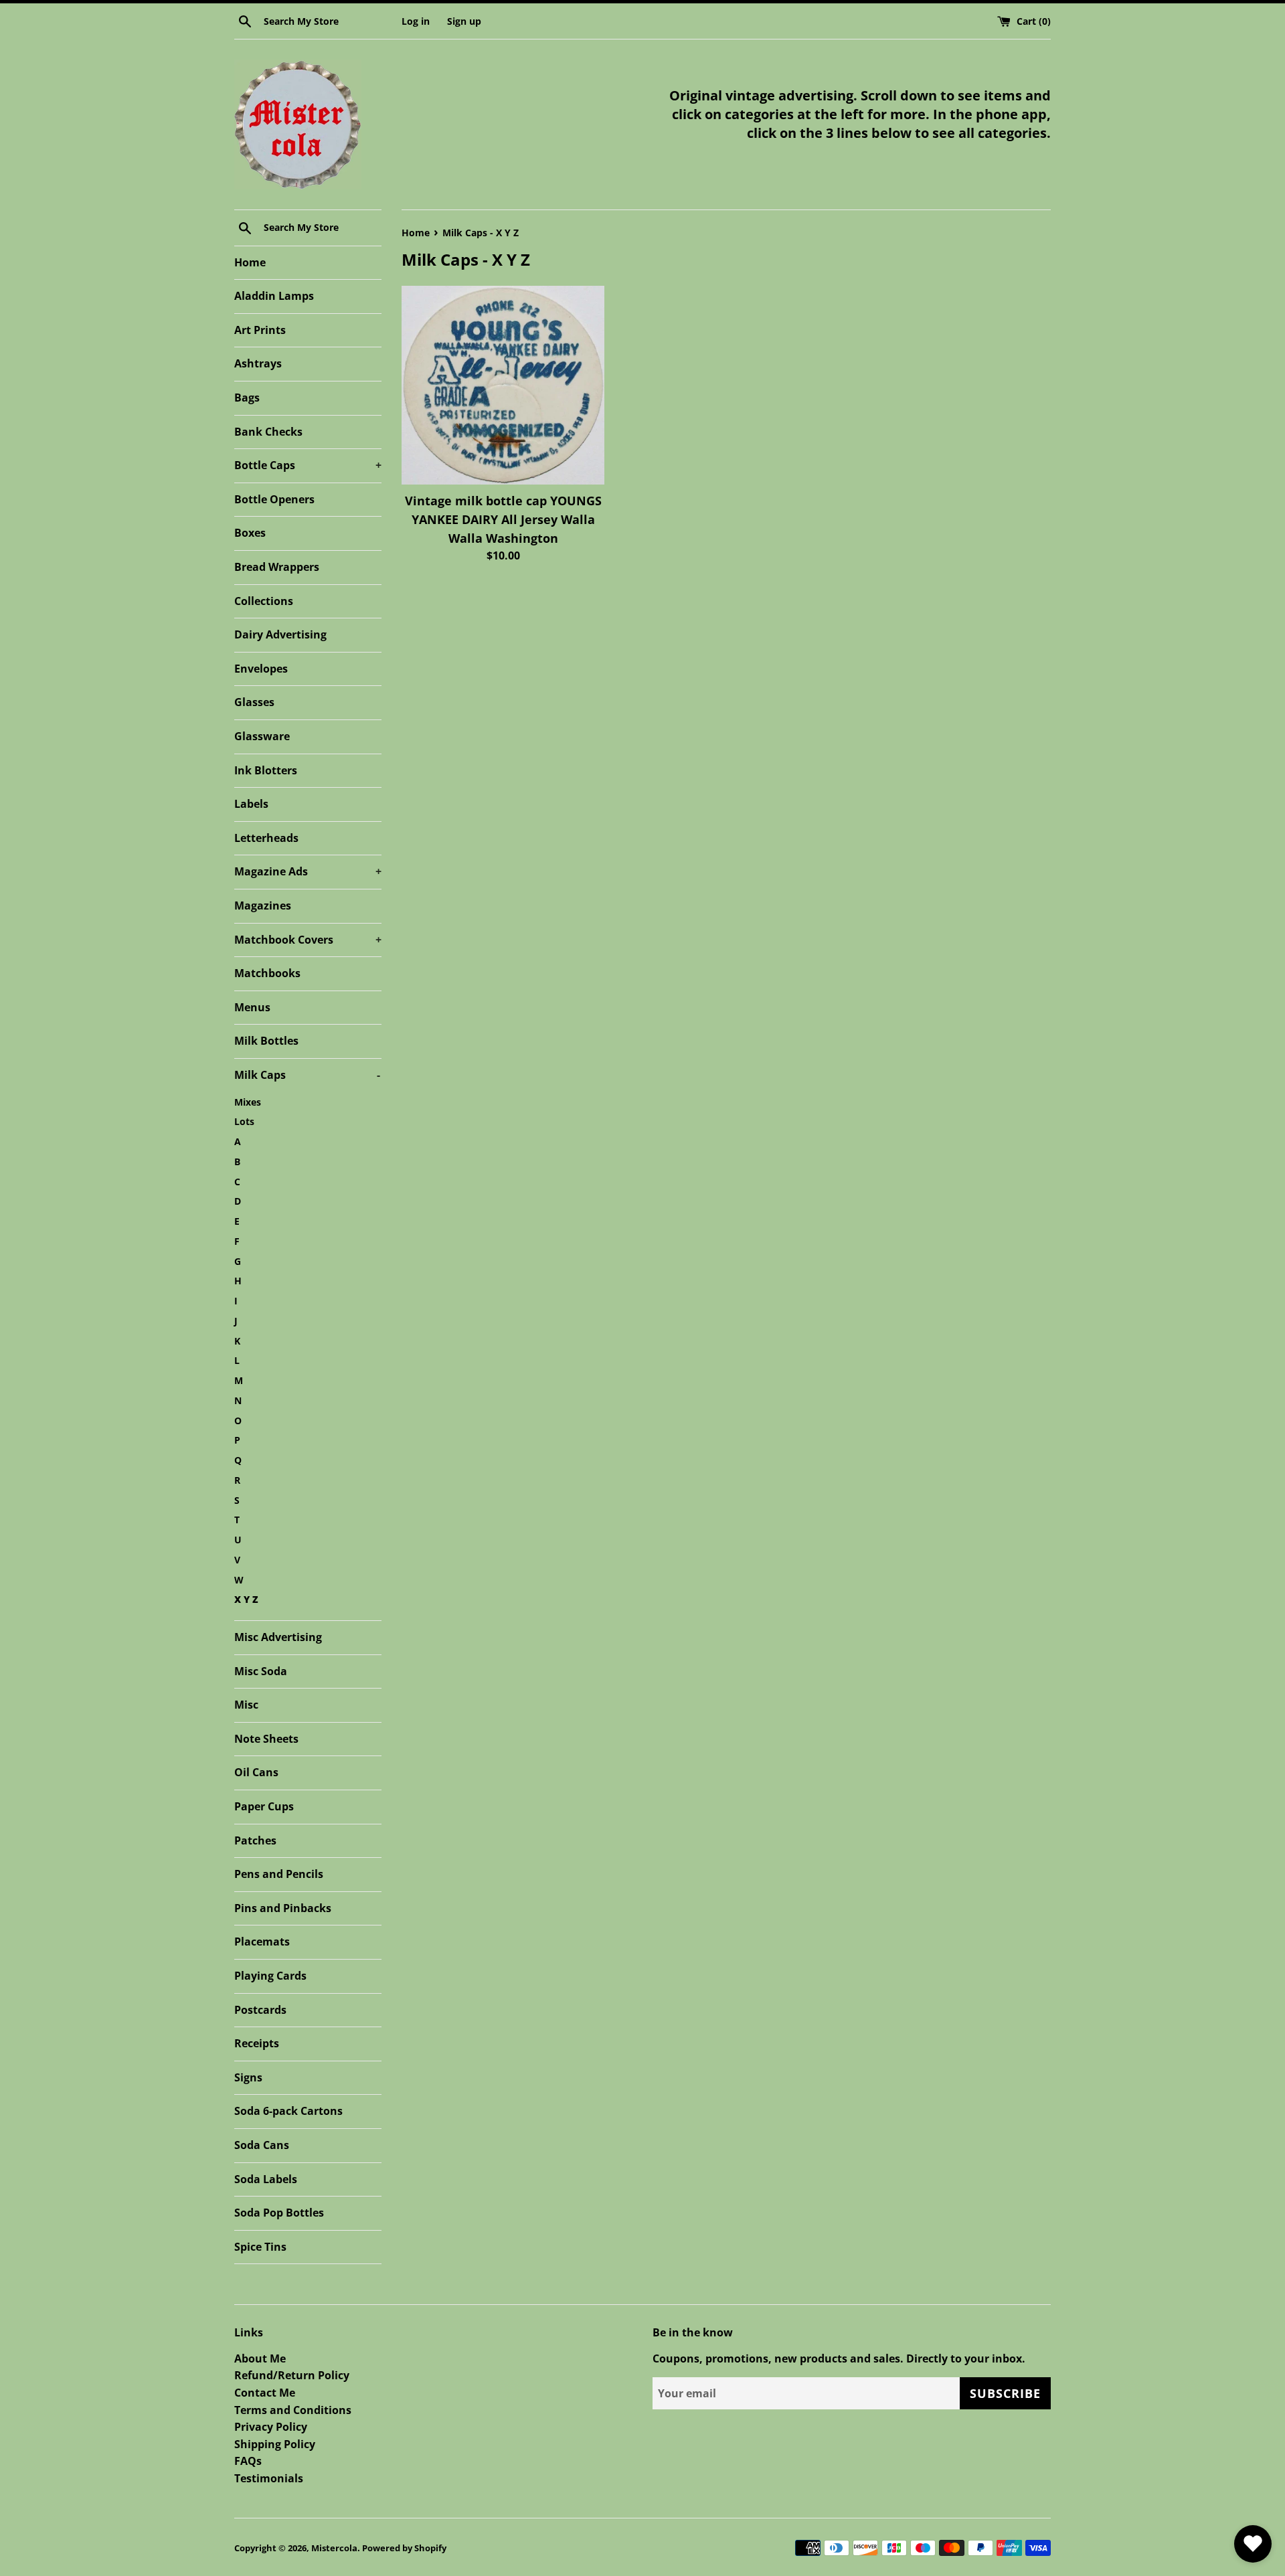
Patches (255, 1840)
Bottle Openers (274, 499)
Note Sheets (266, 1739)
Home (250, 262)
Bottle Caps (308, 465)
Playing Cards (270, 1976)
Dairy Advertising (280, 634)
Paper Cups (264, 1806)
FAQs (248, 2461)
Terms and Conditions (293, 2410)
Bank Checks (268, 432)
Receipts (257, 2043)
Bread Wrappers (277, 567)
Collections (264, 601)
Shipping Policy (275, 2444)
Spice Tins (260, 2247)
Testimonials (269, 2478)
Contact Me (265, 2393)
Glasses (254, 702)
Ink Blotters (266, 770)
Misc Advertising (278, 1637)
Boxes (250, 533)
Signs (248, 2077)
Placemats (262, 1942)
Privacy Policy (271, 2427)
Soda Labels (266, 2179)
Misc (246, 1705)
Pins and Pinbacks (283, 1908)
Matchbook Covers (308, 940)
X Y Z (246, 1599)
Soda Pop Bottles (279, 2213)
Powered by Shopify (404, 2548)
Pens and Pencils (279, 1874)
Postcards (260, 2010)
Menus (252, 1007)
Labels (251, 804)
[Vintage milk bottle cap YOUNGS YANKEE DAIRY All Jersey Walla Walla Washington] (503, 385)
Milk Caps (307, 1075)
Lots (244, 1121)
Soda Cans (262, 2145)
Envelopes (261, 669)
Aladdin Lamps (274, 296)
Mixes (248, 1102)
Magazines (263, 906)
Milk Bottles (266, 1041)
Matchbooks (267, 973)
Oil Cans (256, 1772)
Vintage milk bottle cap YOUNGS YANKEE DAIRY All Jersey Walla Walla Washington (503, 519)
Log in (416, 21)
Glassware (262, 736)
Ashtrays (258, 363)
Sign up (464, 21)
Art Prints (260, 330)
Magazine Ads (308, 871)
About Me (260, 2358)
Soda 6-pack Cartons (288, 2111)
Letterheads (266, 838)
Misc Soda (261, 1671)
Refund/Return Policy (292, 2375)
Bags (247, 398)
